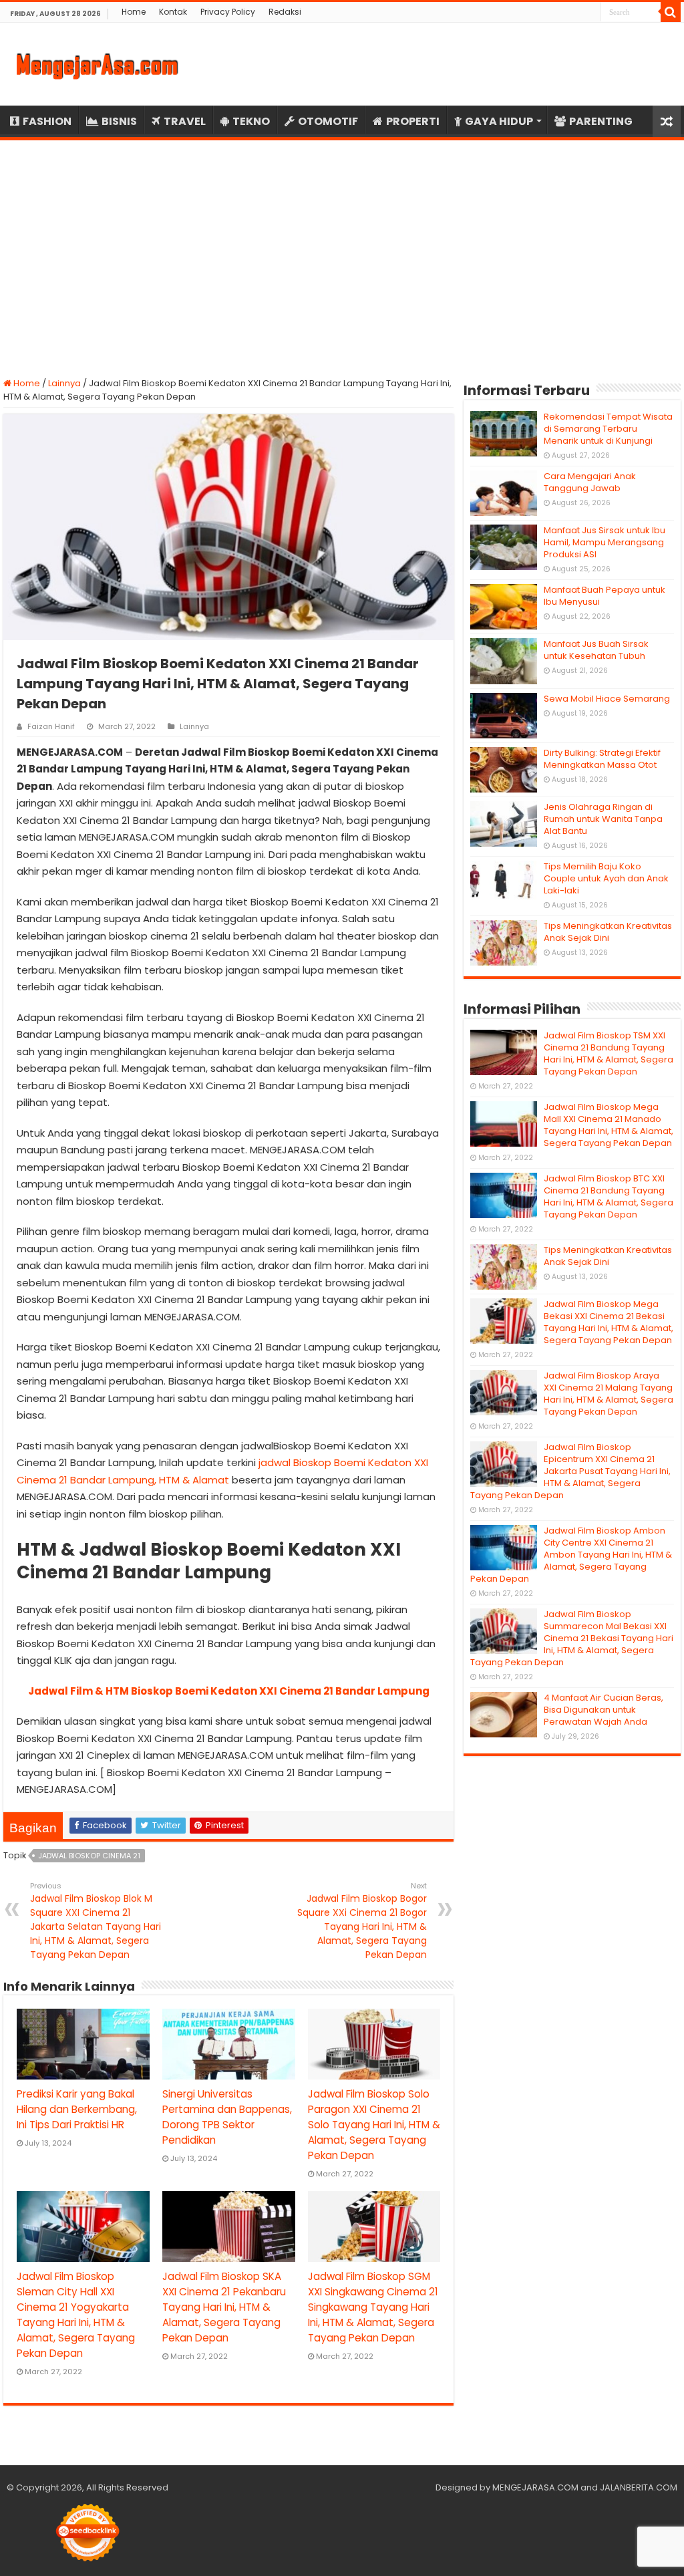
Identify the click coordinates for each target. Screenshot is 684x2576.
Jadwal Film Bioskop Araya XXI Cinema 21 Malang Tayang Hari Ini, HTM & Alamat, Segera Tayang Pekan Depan (609, 1394)
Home (134, 12)
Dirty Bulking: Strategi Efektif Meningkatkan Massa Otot (602, 759)
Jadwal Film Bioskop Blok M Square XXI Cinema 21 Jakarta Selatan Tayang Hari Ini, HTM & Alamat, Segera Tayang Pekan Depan (96, 1921)
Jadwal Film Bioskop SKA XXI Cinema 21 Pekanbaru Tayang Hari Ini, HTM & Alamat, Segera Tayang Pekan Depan (224, 2307)
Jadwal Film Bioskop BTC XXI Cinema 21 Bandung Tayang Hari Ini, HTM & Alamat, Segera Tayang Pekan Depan (609, 1196)
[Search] (671, 12)
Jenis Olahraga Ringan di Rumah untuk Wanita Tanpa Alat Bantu (603, 819)
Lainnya (64, 383)
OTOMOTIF (328, 121)
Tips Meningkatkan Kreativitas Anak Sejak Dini (608, 932)
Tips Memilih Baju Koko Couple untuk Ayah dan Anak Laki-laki (606, 878)
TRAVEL (185, 121)
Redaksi (285, 12)
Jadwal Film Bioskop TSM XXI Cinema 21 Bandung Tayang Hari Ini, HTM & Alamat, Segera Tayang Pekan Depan (609, 1053)
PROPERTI (413, 121)
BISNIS (119, 121)
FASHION (47, 121)
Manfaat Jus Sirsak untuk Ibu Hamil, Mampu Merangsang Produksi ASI (605, 542)
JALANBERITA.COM (639, 2487)
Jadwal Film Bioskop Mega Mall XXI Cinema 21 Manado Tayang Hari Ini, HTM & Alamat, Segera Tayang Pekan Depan (609, 1125)
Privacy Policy (228, 12)
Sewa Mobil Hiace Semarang (607, 699)
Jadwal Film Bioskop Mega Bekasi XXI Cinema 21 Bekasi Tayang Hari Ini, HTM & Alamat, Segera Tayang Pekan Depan (609, 1322)
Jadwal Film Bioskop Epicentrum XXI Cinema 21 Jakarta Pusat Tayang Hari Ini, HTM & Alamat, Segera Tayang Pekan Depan (570, 1471)
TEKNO (251, 121)
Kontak (173, 12)
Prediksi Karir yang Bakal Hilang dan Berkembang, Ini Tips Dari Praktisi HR (77, 2109)
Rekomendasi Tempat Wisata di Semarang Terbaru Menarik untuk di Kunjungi (608, 429)
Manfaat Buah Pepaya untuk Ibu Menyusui (605, 596)
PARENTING (601, 121)
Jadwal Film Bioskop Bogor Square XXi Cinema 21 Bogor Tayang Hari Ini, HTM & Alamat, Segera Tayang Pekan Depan (362, 1921)
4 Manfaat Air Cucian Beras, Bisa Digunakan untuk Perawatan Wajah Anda (604, 1710)
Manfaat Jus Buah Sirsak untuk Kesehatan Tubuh (596, 650)
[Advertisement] (342, 251)
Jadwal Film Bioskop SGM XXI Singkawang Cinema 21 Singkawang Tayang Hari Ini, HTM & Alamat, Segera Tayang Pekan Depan (373, 2307)
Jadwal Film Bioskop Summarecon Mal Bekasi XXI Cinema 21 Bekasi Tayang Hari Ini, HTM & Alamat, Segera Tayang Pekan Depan (572, 1638)
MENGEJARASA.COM (535, 2487)
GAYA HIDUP (499, 121)
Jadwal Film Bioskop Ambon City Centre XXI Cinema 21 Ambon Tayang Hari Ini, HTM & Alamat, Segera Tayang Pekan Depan (571, 1555)
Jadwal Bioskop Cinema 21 (89, 1856)
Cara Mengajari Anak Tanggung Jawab (590, 482)
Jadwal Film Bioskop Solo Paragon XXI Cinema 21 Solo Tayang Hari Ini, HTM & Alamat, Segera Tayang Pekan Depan (374, 2125)
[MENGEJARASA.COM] (97, 64)
